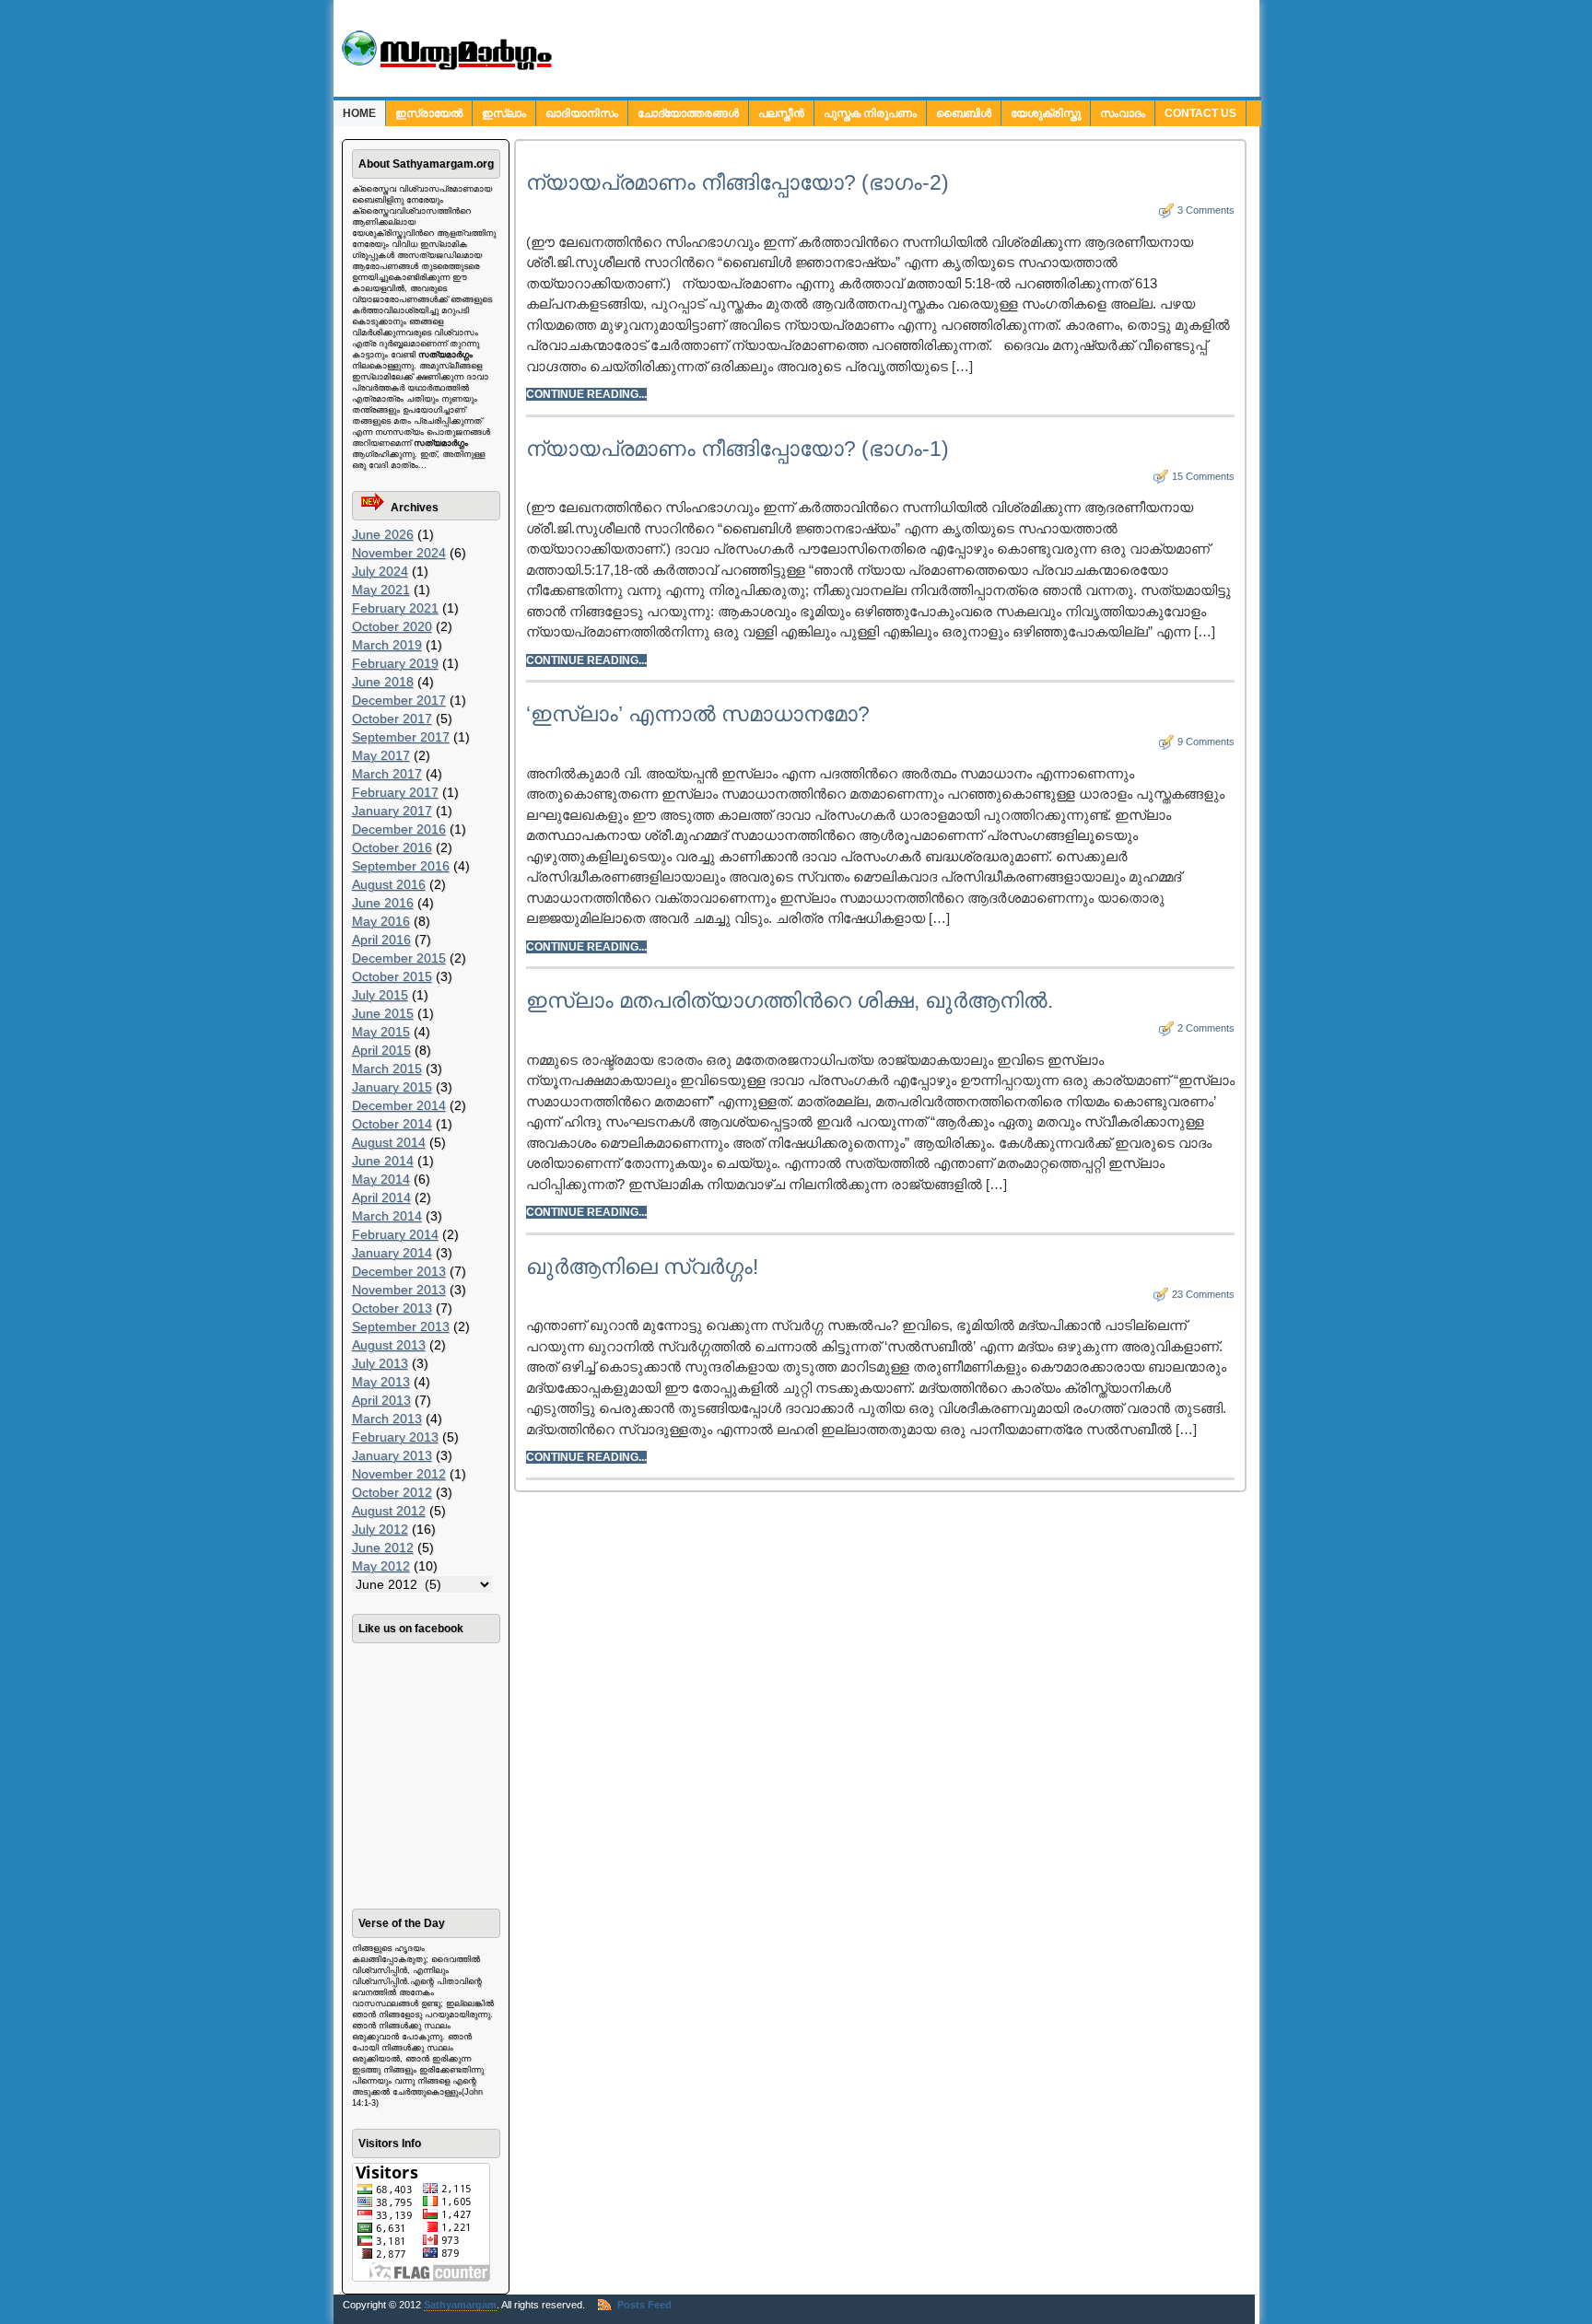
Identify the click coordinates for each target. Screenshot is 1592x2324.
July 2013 (380, 1363)
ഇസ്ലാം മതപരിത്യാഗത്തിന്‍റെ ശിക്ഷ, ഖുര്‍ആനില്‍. (790, 1000)
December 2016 (399, 829)
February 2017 (395, 792)
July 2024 (380, 571)
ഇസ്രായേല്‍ (429, 113)
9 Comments (1206, 742)
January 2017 (392, 811)
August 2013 (389, 1345)
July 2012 (380, 1529)
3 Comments (1206, 210)
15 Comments (1203, 476)
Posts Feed (644, 2305)
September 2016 (401, 866)
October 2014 (392, 1124)
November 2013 (399, 1290)
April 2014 (381, 1197)
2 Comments (1206, 1028)
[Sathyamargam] (445, 67)
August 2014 (389, 1142)
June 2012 (383, 1547)
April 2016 (381, 940)
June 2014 (383, 1161)
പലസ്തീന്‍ (781, 113)
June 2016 (383, 903)
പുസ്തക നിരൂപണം (870, 113)
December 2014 (399, 1105)
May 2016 (381, 921)
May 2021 (381, 590)
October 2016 (392, 847)
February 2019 (395, 663)
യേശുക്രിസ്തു (1046, 113)
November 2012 (399, 1474)
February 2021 (395, 608)
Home (359, 113)
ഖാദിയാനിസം (582, 113)
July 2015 (380, 995)
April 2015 (381, 1050)
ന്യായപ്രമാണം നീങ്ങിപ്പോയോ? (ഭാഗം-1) (737, 449)
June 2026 (383, 534)
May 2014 (381, 1179)
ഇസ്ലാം (504, 113)
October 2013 (392, 1308)
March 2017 (387, 774)
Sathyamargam (460, 2305)
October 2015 (392, 976)
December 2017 (399, 700)
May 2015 (381, 1032)
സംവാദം (1123, 113)
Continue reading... (586, 394)
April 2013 (381, 1400)
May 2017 (381, 755)
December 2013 (399, 1271)
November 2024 (399, 553)
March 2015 (387, 1069)
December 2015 (399, 958)
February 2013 (395, 1437)
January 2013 (392, 1455)
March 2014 (387, 1216)
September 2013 (401, 1326)
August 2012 (389, 1511)
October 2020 (392, 626)
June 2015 (383, 1013)
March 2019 (387, 645)
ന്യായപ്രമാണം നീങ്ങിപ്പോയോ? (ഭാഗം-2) (737, 182)
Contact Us (1200, 113)
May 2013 (381, 1382)
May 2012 (381, 1566)
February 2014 (395, 1234)
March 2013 (387, 1419)
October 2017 (392, 718)
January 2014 (392, 1253)
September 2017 (401, 737)
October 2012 (392, 1492)
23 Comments (1203, 1294)
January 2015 (392, 1087)
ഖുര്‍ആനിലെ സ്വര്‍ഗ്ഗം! (642, 1267)
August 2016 (389, 884)
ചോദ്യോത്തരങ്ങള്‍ (688, 113)
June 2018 (383, 682)
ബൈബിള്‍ (964, 113)
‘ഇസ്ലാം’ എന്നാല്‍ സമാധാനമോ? (698, 714)
